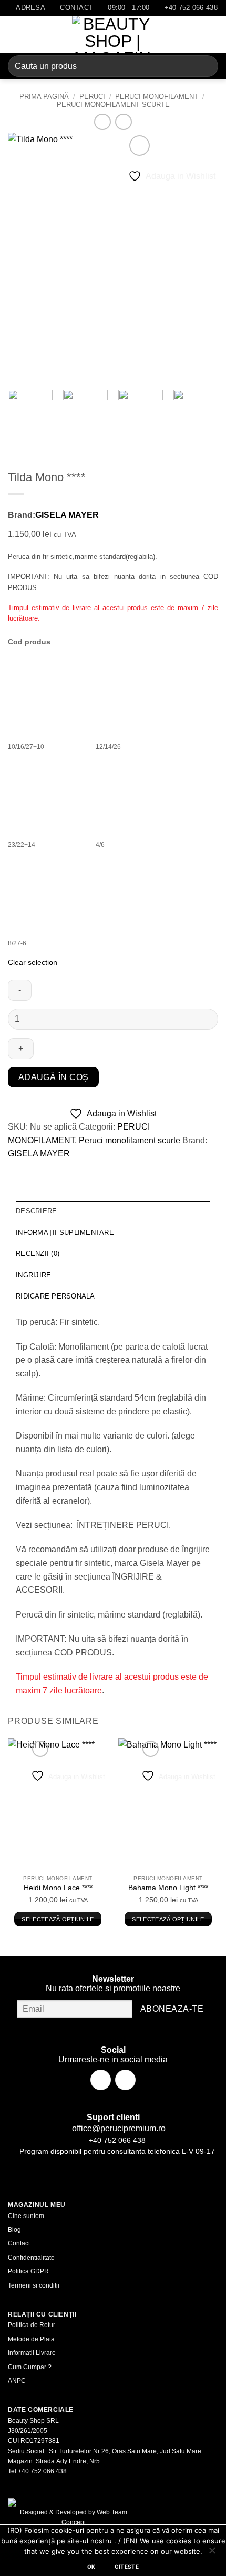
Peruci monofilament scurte (113, 104)
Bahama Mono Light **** (168, 1888)
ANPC (17, 2381)
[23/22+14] (47, 796)
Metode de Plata (31, 2339)
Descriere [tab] (36, 1211)
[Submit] (206, 66)
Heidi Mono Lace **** (58, 1888)
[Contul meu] (195, 34)
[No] (212, 2553)
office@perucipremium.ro (118, 2128)
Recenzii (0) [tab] (38, 1254)
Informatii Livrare (32, 2353)
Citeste (127, 2567)
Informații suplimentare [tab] (65, 1232)
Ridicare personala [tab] (55, 1296)
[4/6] (135, 796)
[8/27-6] (47, 894)
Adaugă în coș (54, 1077)
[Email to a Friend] (74, 1169)
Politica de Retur (32, 2325)
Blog (14, 2230)
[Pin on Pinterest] (93, 1169)
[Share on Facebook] (37, 1169)
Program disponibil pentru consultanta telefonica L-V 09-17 (116, 2151)
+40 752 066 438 (116, 2140)
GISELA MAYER (67, 515)
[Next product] (102, 122)
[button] (14, 34)
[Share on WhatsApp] (18, 1169)
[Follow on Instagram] (125, 2080)
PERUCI (92, 97)
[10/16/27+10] (47, 698)
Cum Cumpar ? (30, 2367)
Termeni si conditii (34, 2285)
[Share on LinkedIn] (112, 1169)
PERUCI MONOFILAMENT (157, 97)
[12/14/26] (135, 698)
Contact (19, 2243)
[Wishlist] (177, 34)
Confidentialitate (31, 2258)
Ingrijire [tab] (33, 1275)
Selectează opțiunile (58, 1919)
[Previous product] (123, 122)
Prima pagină (44, 97)
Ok (91, 2567)
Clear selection (33, 962)
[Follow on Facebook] (101, 2080)
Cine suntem (26, 2216)
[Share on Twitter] (55, 1169)
